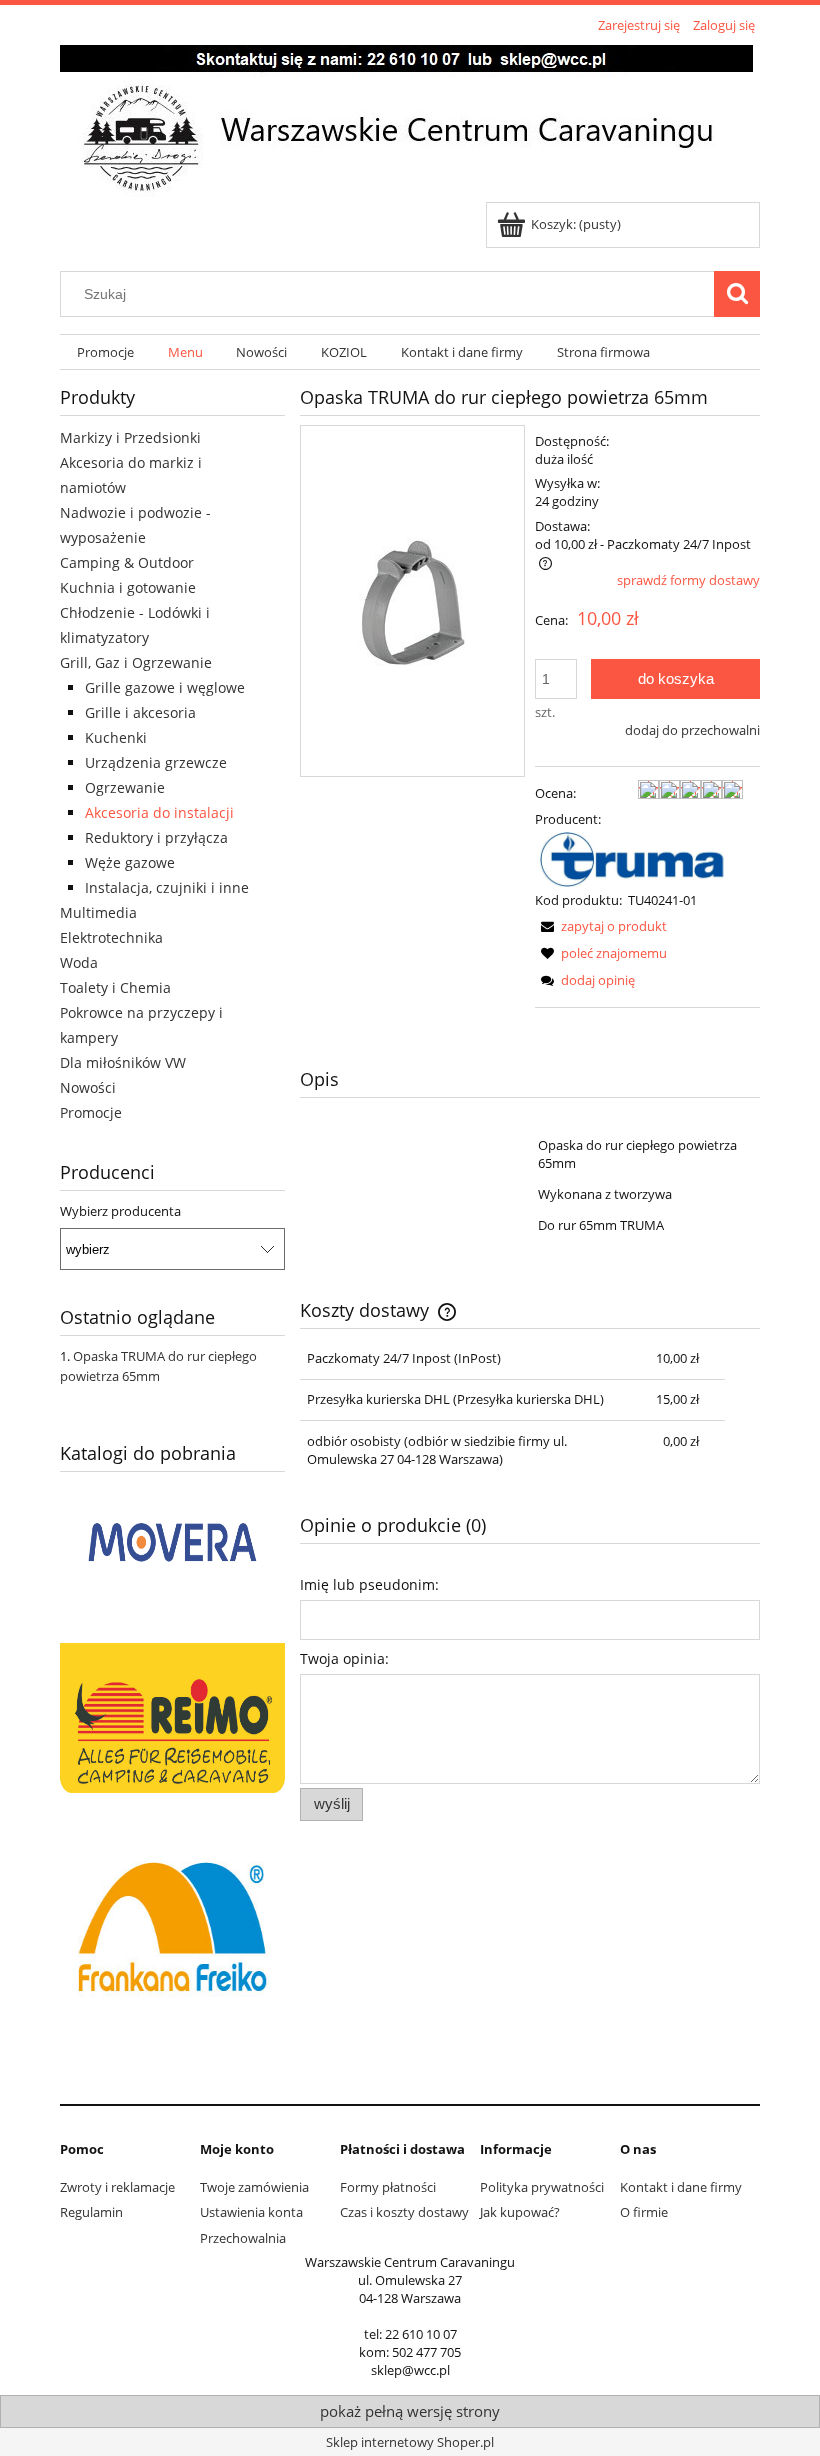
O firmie (644, 2212)
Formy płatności (388, 2187)
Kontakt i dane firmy (681, 2187)
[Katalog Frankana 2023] (172, 1924)
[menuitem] (105, 352)
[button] (601, 926)
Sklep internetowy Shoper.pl (410, 2442)
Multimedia (98, 912)
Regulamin (91, 2212)
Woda (79, 962)
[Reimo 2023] (172, 1716)
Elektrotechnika (111, 937)
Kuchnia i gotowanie (128, 587)
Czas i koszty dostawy (404, 2212)
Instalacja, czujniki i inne (167, 887)
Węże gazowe (130, 862)
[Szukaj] (737, 294)
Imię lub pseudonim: (369, 1584)
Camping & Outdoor (127, 562)
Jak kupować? (520, 2212)
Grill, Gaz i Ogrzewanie (136, 662)
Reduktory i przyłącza (156, 837)
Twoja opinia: (344, 1658)
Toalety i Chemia (115, 987)
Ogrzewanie (125, 787)
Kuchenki (116, 737)
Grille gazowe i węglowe (165, 687)
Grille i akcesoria (140, 712)
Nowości (88, 1087)
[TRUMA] (639, 858)
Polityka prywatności (542, 2187)
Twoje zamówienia (254, 2187)
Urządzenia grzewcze (156, 762)
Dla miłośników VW (123, 1062)
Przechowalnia (243, 2238)
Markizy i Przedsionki (130, 437)
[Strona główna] (406, 120)
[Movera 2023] (172, 1540)
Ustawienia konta (251, 2212)
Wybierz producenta (120, 1211)
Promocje (91, 1112)
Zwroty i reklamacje (117, 2187)
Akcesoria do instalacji (159, 812)
